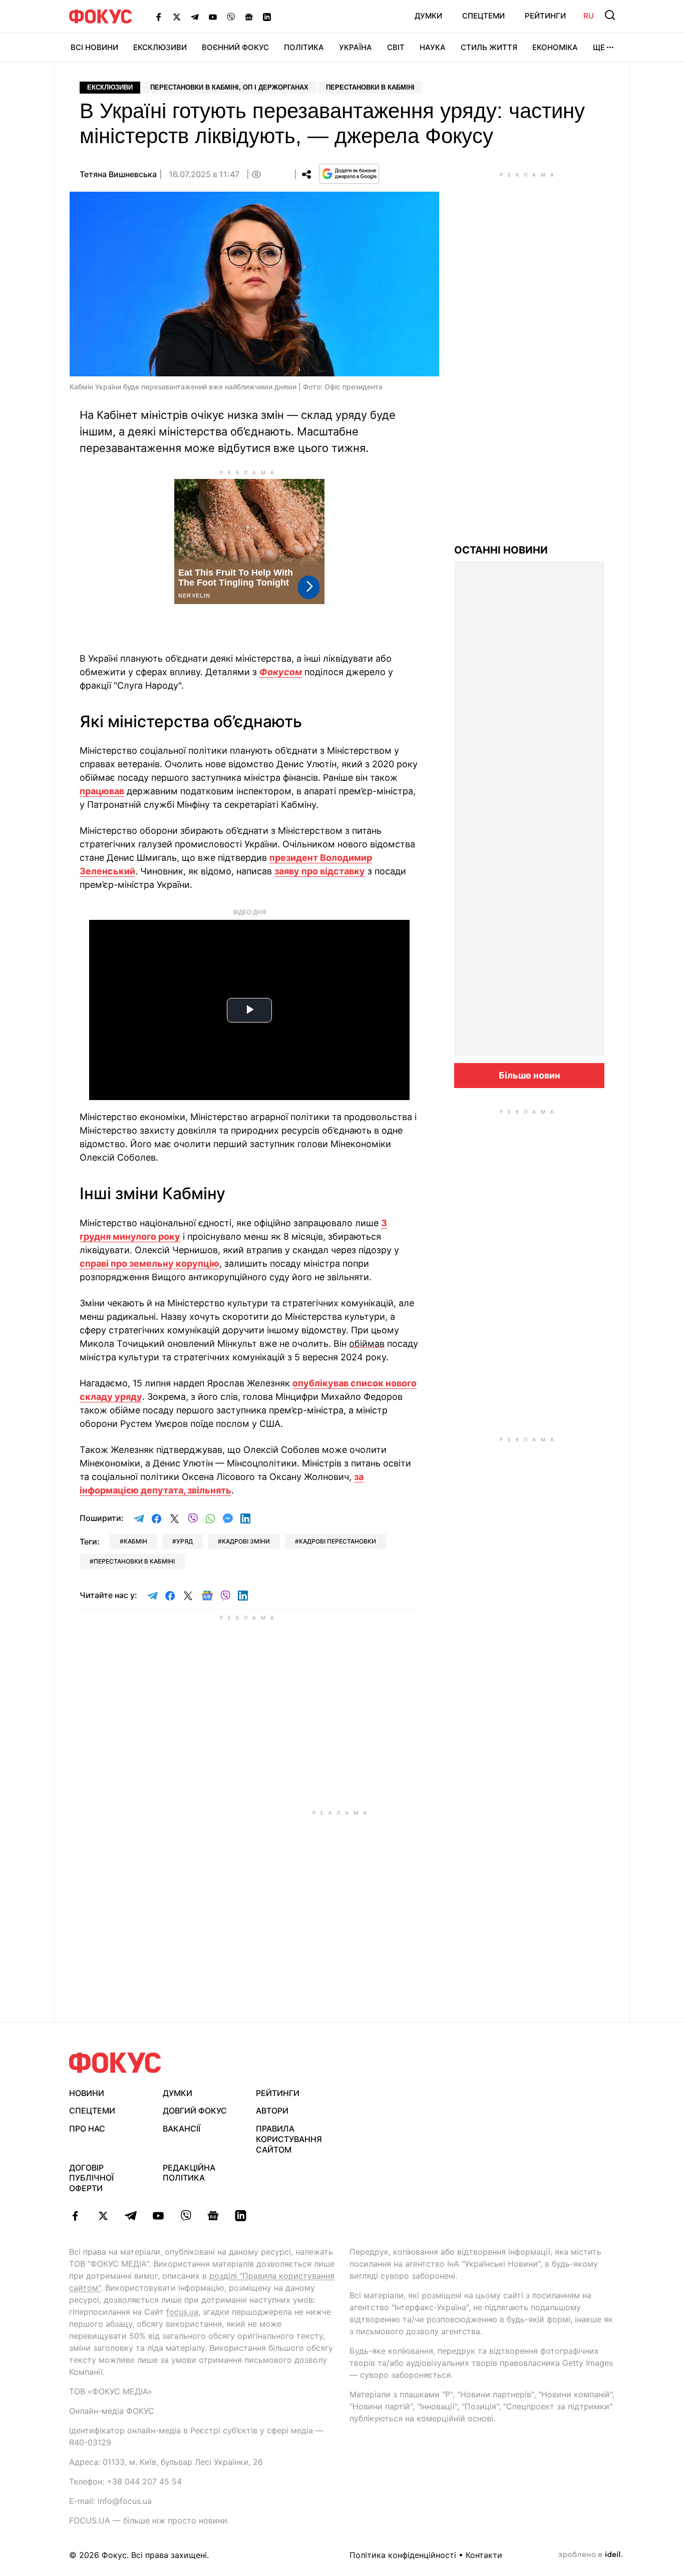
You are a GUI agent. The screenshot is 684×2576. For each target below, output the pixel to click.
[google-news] (213, 2216)
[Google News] (249, 17)
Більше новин (530, 1075)
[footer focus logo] (115, 2063)
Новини (87, 2093)
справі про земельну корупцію (149, 1263)
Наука (433, 47)
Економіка (555, 47)
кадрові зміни (246, 1541)
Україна (356, 47)
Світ (396, 47)
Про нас (87, 2129)
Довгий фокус (195, 2111)
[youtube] (158, 2216)
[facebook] (75, 2216)
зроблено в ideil (590, 2555)
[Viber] (231, 17)
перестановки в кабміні (134, 1561)
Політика (304, 47)
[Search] (610, 15)
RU (589, 16)
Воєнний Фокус (235, 47)
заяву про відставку (320, 871)
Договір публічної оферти (91, 2178)
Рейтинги (545, 16)
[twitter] (103, 2216)
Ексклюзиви (160, 47)
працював (102, 791)
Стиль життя (489, 47)
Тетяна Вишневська (118, 174)
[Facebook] (159, 17)
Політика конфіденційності (403, 2555)
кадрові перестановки (337, 1541)
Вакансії (182, 2129)
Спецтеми (483, 16)
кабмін (135, 1541)
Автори (272, 2111)
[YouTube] (213, 17)
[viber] (186, 2216)
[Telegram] (195, 17)
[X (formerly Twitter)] (177, 17)
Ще (599, 47)
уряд (185, 1541)
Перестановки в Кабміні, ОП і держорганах (229, 87)
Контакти (484, 2555)
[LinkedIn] (267, 17)
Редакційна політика (189, 2173)
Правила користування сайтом (289, 2139)
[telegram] (130, 2216)
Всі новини (94, 47)
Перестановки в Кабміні (370, 87)
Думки (428, 16)
